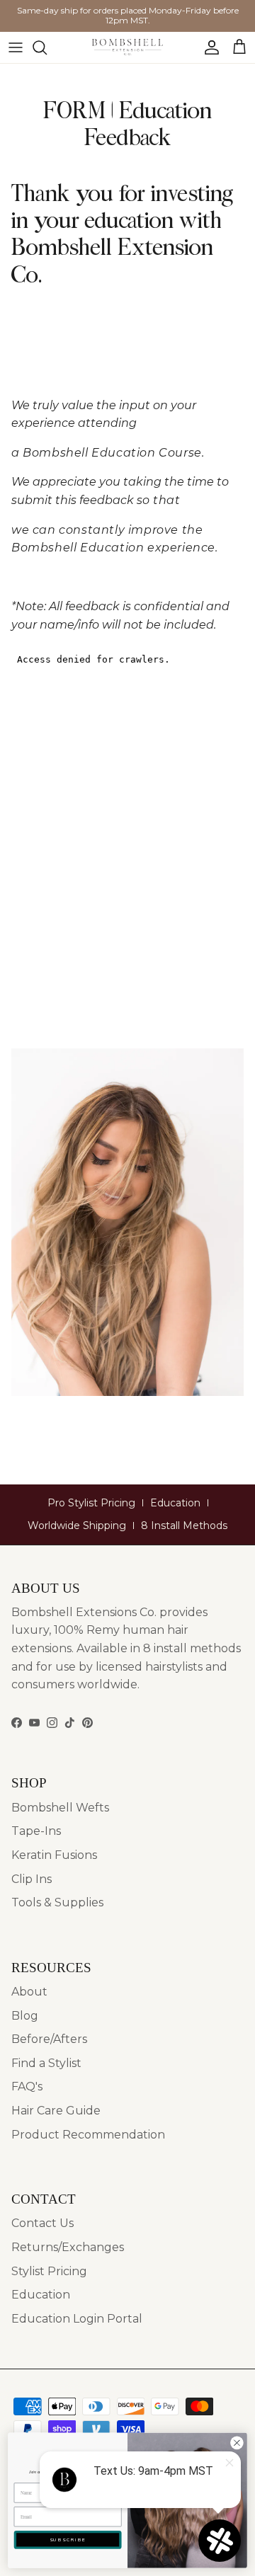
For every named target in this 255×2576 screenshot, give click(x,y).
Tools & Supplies (57, 1902)
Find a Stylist (46, 2063)
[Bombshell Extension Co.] (127, 47)
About (29, 1992)
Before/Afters (49, 2039)
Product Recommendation (88, 2135)
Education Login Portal (77, 2319)
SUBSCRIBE (68, 2540)
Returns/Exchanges (68, 2247)
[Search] (47, 47)
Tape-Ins (36, 1831)
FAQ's (27, 2086)
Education (175, 1503)
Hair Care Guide (56, 2111)
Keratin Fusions (54, 1855)
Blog (25, 2016)
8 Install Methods (184, 1525)
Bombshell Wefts (60, 1808)
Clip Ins (32, 1879)
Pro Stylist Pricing (91, 1503)
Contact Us (42, 2223)
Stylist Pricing (49, 2271)
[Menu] (16, 47)
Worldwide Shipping (77, 1525)
